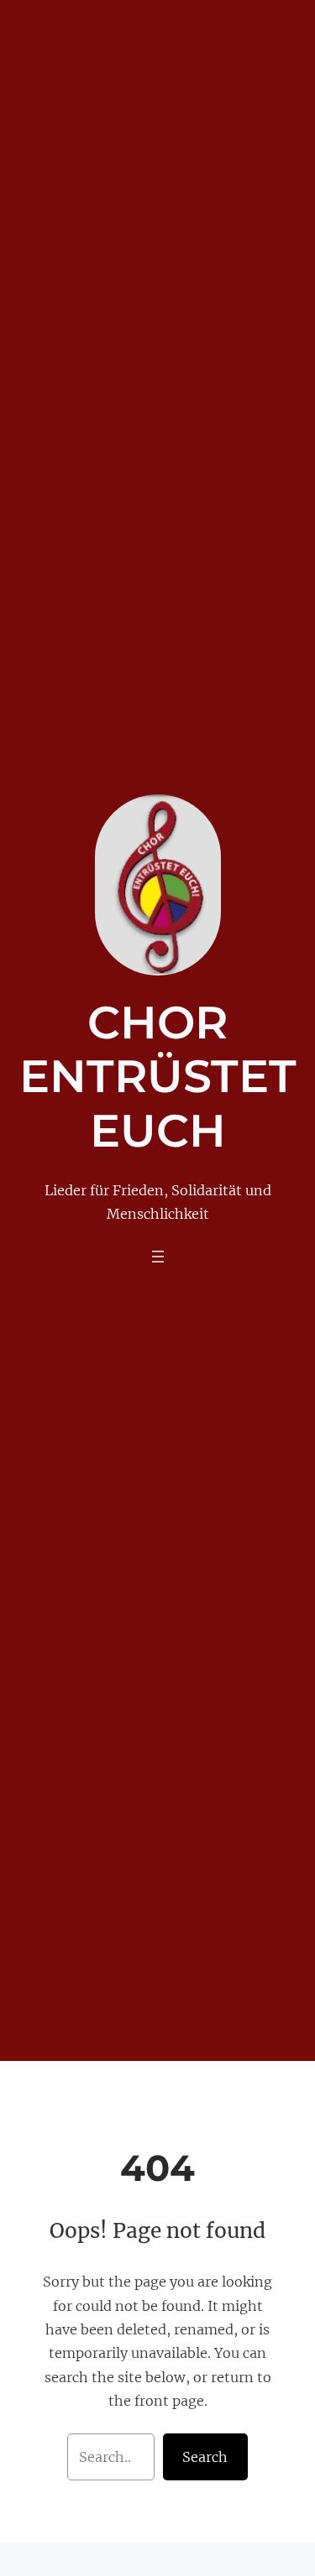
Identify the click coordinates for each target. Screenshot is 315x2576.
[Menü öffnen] (158, 1257)
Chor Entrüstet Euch (158, 1077)
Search (205, 2457)
